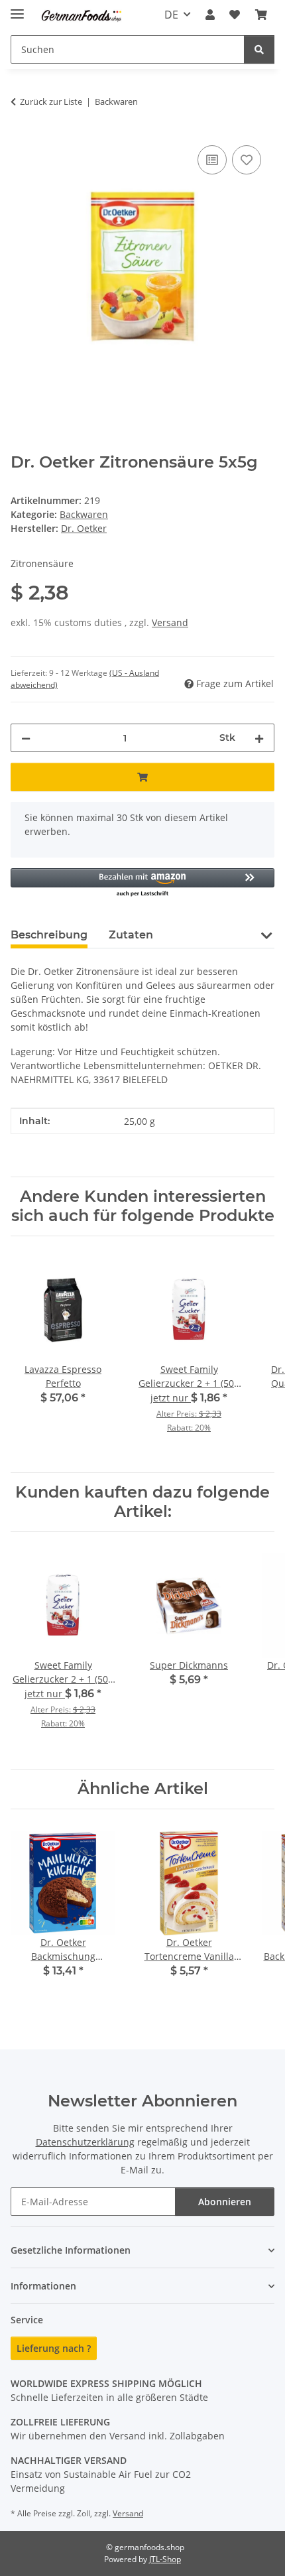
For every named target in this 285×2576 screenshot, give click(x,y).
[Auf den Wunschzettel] (247, 160)
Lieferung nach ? (54, 2348)
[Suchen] (259, 49)
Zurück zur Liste (51, 101)
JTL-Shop (165, 2559)
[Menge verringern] (26, 738)
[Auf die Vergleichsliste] (212, 160)
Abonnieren (225, 2202)
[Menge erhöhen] (259, 738)
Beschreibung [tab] (49, 935)
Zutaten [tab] (131, 935)
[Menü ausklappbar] (17, 8)
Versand (170, 622)
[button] (210, 15)
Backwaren (84, 514)
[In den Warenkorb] (142, 777)
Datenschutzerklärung (85, 2142)
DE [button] (171, 15)
